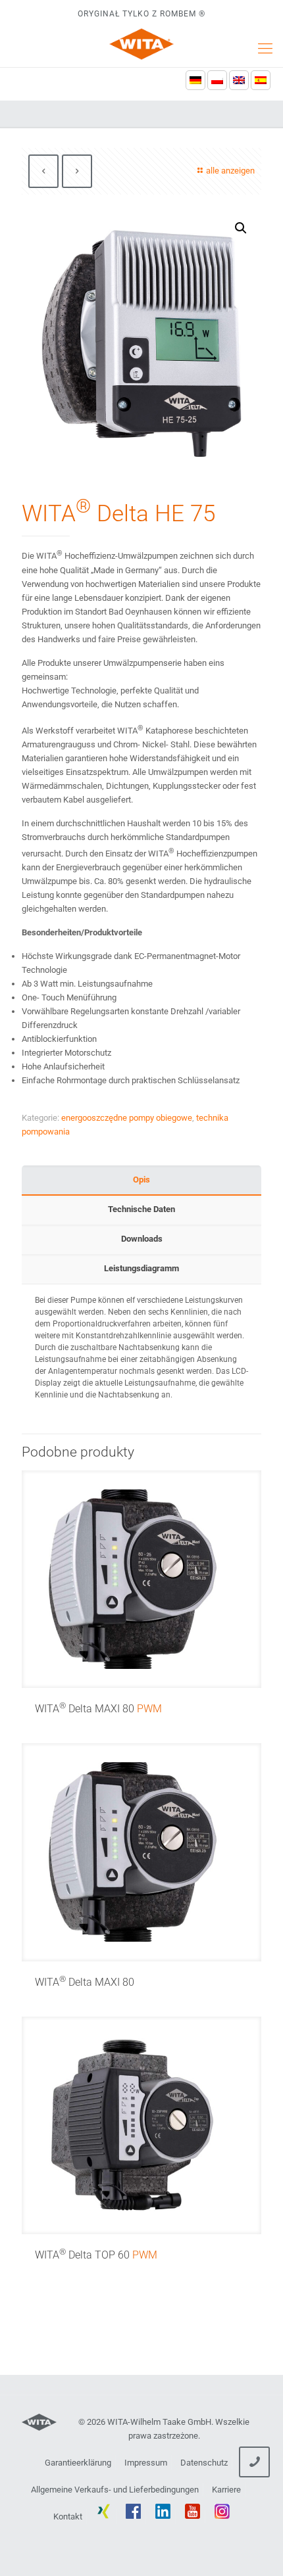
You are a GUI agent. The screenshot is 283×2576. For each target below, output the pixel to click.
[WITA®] (141, 44)
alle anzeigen (230, 171)
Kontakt (68, 2517)
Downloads (142, 1239)
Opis (141, 1180)
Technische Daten (141, 1209)
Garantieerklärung (78, 2463)
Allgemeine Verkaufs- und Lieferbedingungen (115, 2490)
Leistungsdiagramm (141, 1268)
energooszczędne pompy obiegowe (127, 1118)
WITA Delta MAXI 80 (98, 1709)
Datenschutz (204, 2463)
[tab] (141, 1180)
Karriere (226, 2490)
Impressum (146, 2463)
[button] (241, 228)
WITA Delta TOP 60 (96, 2255)
